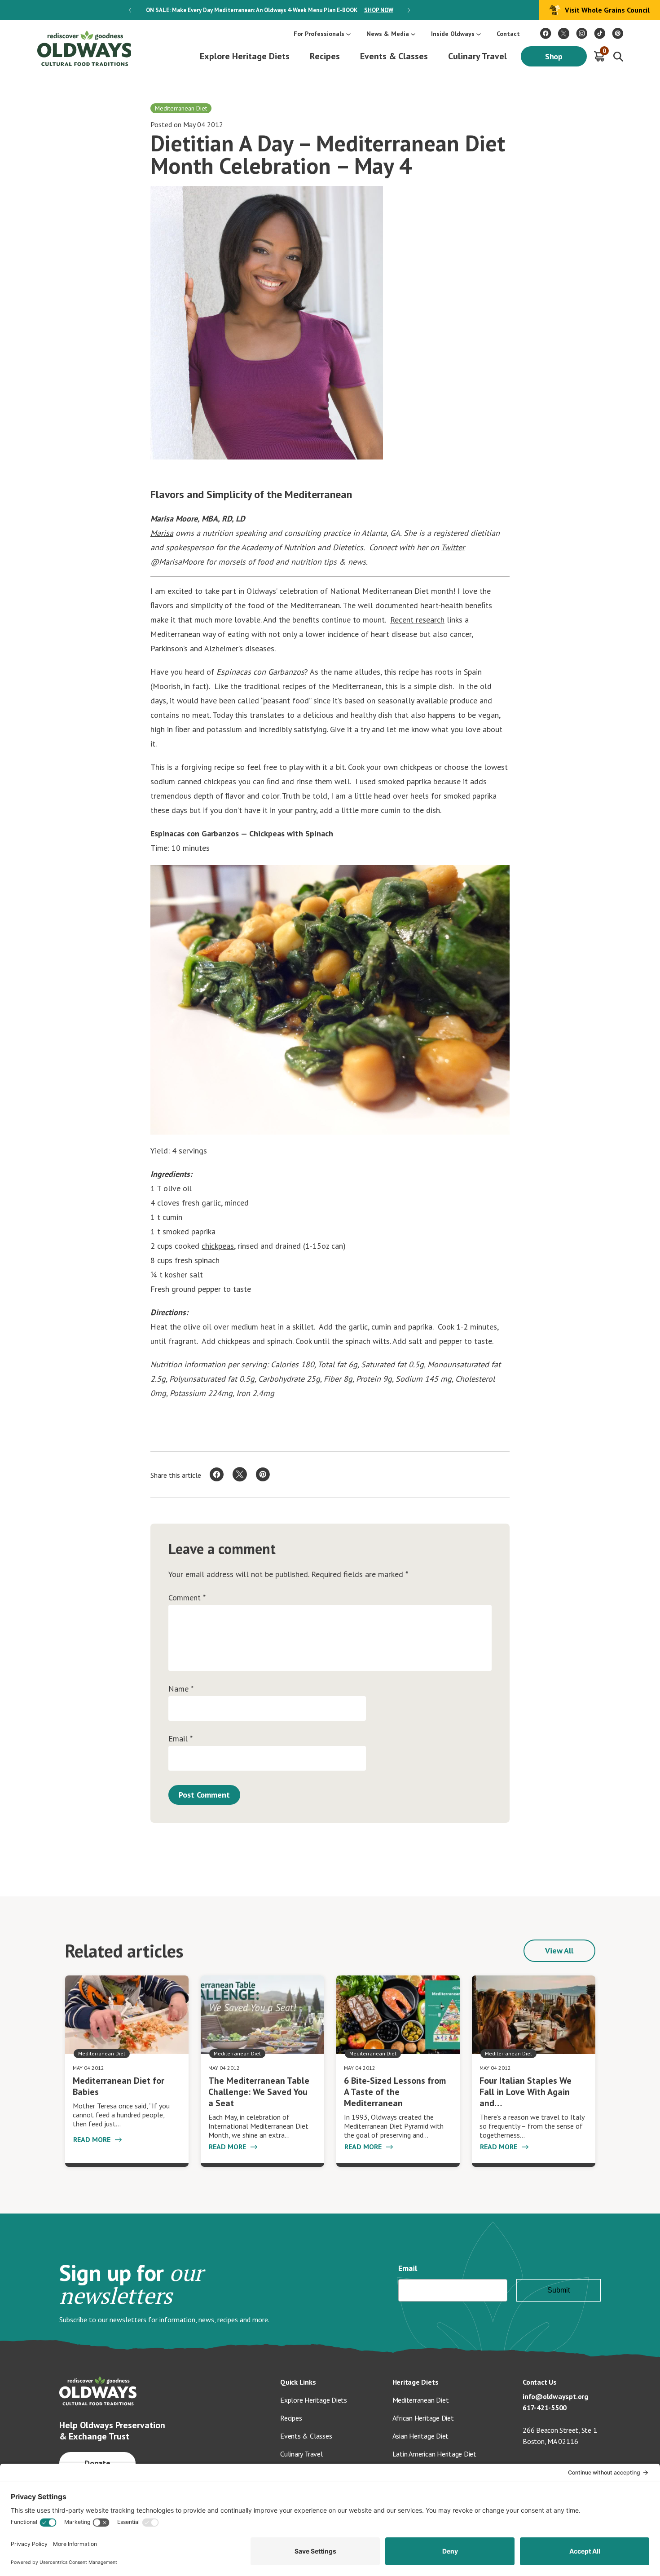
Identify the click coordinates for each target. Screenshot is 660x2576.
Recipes (325, 56)
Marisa (162, 533)
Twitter (453, 547)
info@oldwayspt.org (555, 2396)
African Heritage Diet (423, 2418)
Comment (187, 1598)
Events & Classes (394, 56)
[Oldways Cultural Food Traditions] (546, 33)
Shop (554, 56)
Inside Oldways (453, 34)
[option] (269, 10)
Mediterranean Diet (421, 2400)
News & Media (388, 34)
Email (180, 1739)
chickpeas (218, 1246)
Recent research (417, 620)
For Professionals (319, 34)
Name (181, 1689)
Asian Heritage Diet (421, 2436)
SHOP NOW (379, 10)
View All (559, 1951)
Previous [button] (130, 10)
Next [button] (409, 10)
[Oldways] (84, 48)
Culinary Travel (477, 56)
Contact (508, 34)
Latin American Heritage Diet (434, 2454)
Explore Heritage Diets (245, 56)
